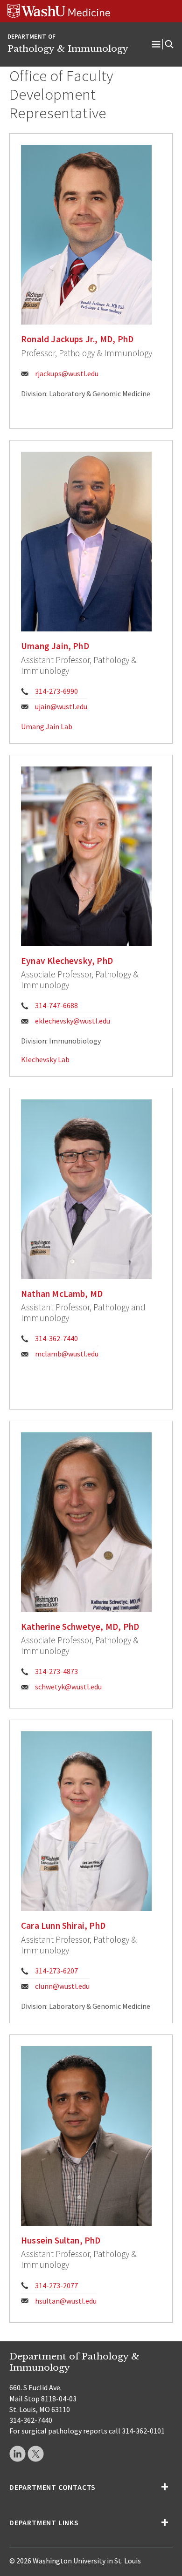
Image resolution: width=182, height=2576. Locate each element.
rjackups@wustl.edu (67, 373)
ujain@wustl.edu (61, 706)
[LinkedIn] (17, 2454)
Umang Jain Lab (47, 726)
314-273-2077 (56, 2285)
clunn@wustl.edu (62, 1986)
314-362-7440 (56, 1338)
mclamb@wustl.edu (67, 1354)
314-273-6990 (56, 691)
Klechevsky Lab (45, 1059)
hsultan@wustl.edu (66, 2301)
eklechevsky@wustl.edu (73, 1021)
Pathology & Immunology (68, 48)
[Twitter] (36, 2454)
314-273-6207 (56, 1971)
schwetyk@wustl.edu (68, 1687)
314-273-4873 (56, 1671)
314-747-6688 (56, 1005)
